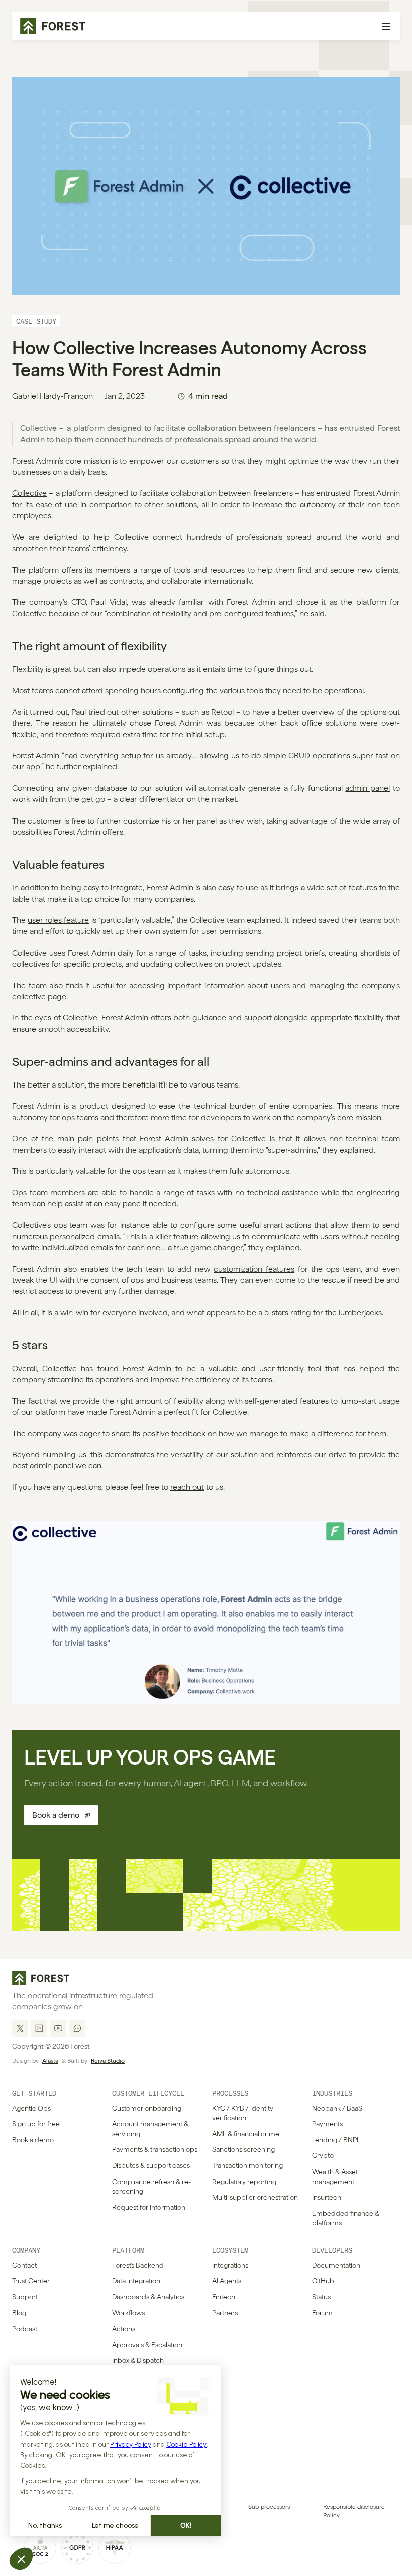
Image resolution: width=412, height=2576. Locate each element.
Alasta (50, 2061)
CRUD (299, 756)
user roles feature (58, 920)
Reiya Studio (108, 2061)
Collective (29, 493)
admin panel (368, 788)
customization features (254, 1269)
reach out (187, 1487)
